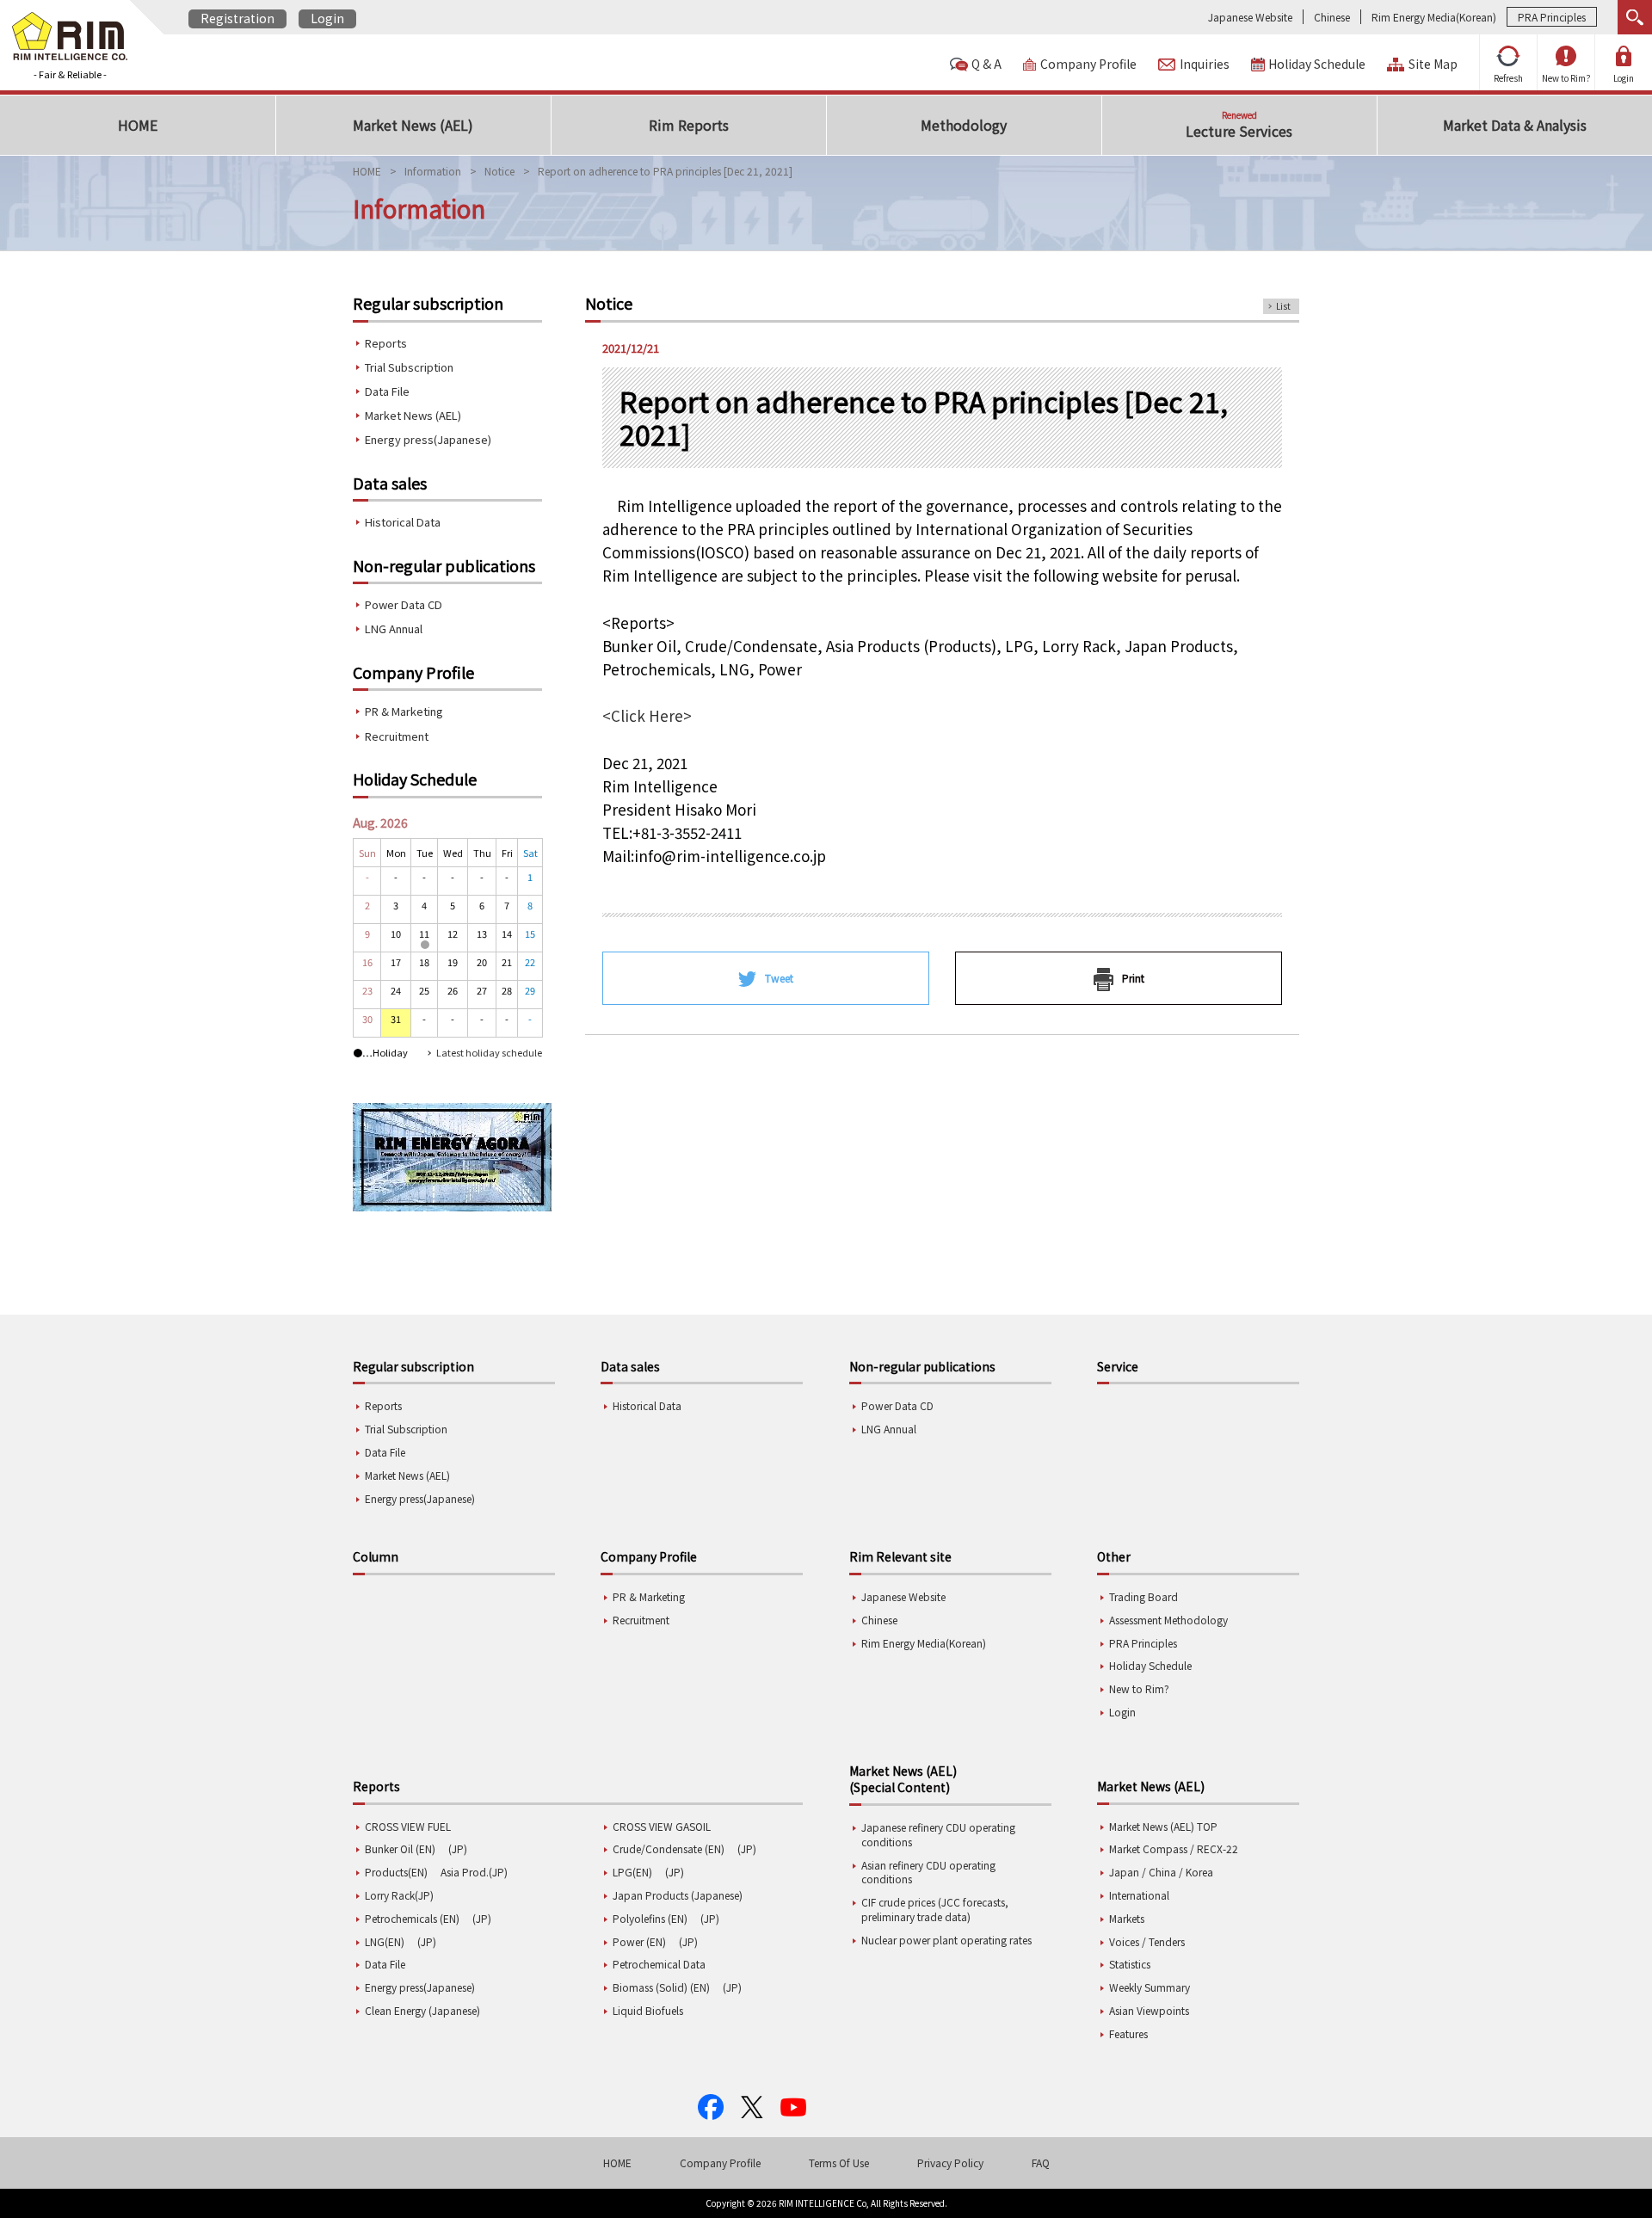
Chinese (1332, 17)
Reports (386, 343)
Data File (387, 391)
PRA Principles (1552, 17)
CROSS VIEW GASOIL (662, 1826)
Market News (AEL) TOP (1163, 1826)
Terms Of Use (839, 2163)
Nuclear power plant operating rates (946, 1940)
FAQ (1041, 2163)
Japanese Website (1250, 17)
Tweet (779, 978)
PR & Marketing (404, 711)
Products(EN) (396, 1872)
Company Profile (1088, 64)
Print (1133, 978)
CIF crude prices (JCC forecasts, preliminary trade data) (935, 1909)
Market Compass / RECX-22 (1174, 1848)
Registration (237, 18)
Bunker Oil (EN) (400, 1848)
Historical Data (403, 522)
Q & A (986, 64)
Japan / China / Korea (1161, 1872)
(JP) (458, 1848)
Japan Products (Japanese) (678, 1895)
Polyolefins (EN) (650, 1918)
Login (327, 18)
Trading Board (1143, 1596)
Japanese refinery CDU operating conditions (938, 1834)
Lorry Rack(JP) (399, 1895)
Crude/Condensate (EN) (669, 1848)
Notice (499, 171)
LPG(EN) (632, 1872)
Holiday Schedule (1317, 64)
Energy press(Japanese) (428, 439)
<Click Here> (647, 715)
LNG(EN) (385, 1941)
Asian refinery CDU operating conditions (928, 1872)
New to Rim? (1566, 78)
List (1283, 306)
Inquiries (1205, 64)
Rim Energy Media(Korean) (1434, 17)
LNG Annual (394, 628)
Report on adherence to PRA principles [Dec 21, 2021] (665, 171)
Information (433, 171)
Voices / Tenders (1147, 1941)
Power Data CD (404, 604)
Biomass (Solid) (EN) (661, 1987)
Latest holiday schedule (489, 1052)
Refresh (1508, 78)
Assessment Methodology (1168, 1620)
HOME (367, 171)
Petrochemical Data (659, 1964)
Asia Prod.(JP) (474, 1872)
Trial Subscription (409, 367)
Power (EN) (639, 1941)
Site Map (1433, 64)
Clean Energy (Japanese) (422, 2010)
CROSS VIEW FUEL (408, 1826)
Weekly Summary (1150, 1987)
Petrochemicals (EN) (412, 1918)
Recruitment (397, 736)
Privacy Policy (950, 2163)
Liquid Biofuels (648, 2010)
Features (1128, 2033)
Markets (1127, 1918)
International (1139, 1895)
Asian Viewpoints (1149, 2010)
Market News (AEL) (413, 415)
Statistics (1130, 1964)
